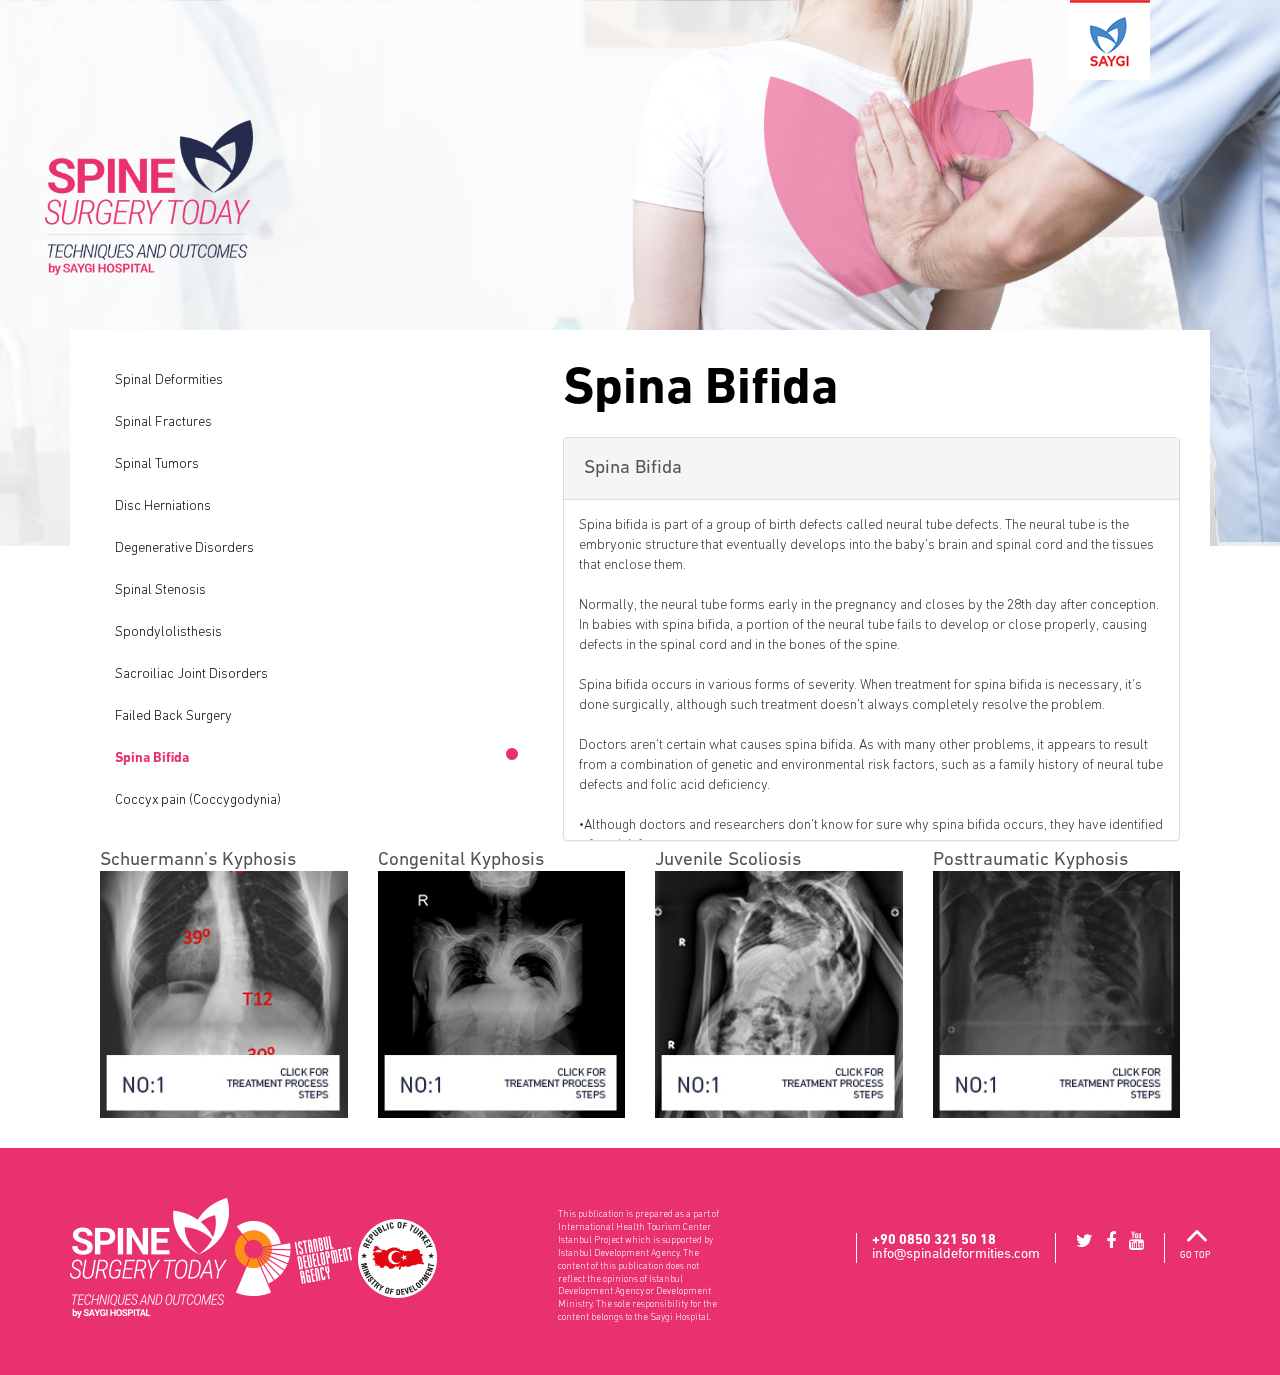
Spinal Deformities (169, 380)
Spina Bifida (152, 758)
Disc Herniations (163, 506)
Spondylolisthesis (168, 632)
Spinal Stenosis (160, 590)
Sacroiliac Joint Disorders (191, 674)
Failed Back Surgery (173, 716)
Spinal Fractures (163, 422)
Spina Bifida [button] (633, 467)
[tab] (872, 469)
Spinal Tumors (157, 464)
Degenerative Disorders (184, 548)
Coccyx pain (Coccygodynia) (198, 800)
